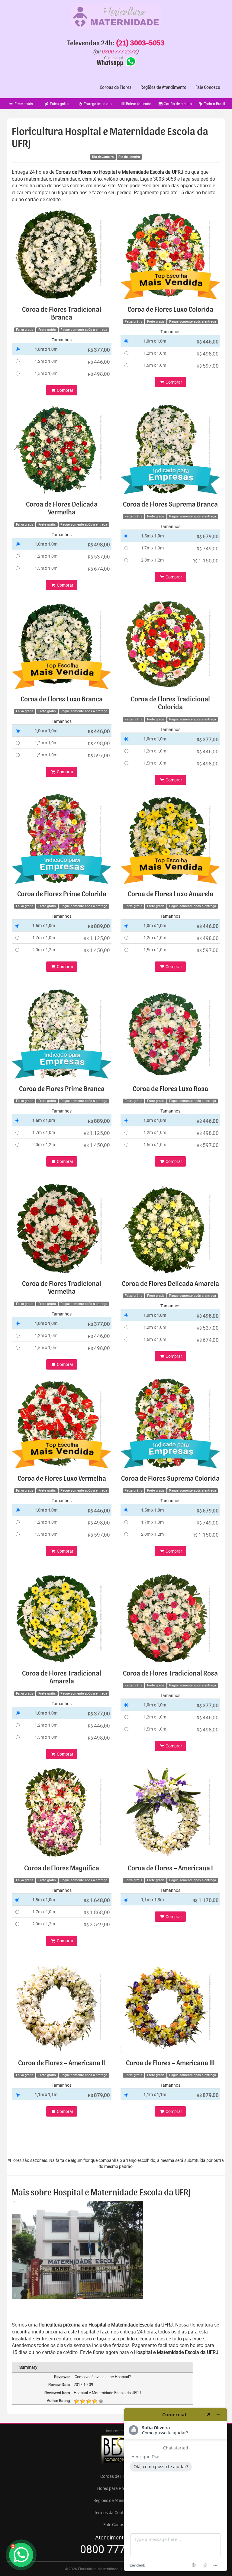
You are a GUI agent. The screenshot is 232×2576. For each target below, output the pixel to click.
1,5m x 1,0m (46, 373)
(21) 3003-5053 (140, 43)
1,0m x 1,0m (46, 349)
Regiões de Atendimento (163, 87)
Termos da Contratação (116, 2512)
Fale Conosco (208, 87)
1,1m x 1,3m (152, 1900)
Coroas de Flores (116, 87)
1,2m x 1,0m (46, 361)
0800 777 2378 (119, 52)
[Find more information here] (176, 2490)
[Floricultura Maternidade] (116, 16)
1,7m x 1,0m (152, 548)
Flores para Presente (116, 2488)
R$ (99, 350)
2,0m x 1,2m (152, 560)
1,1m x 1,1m (46, 2094)
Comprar (65, 390)
